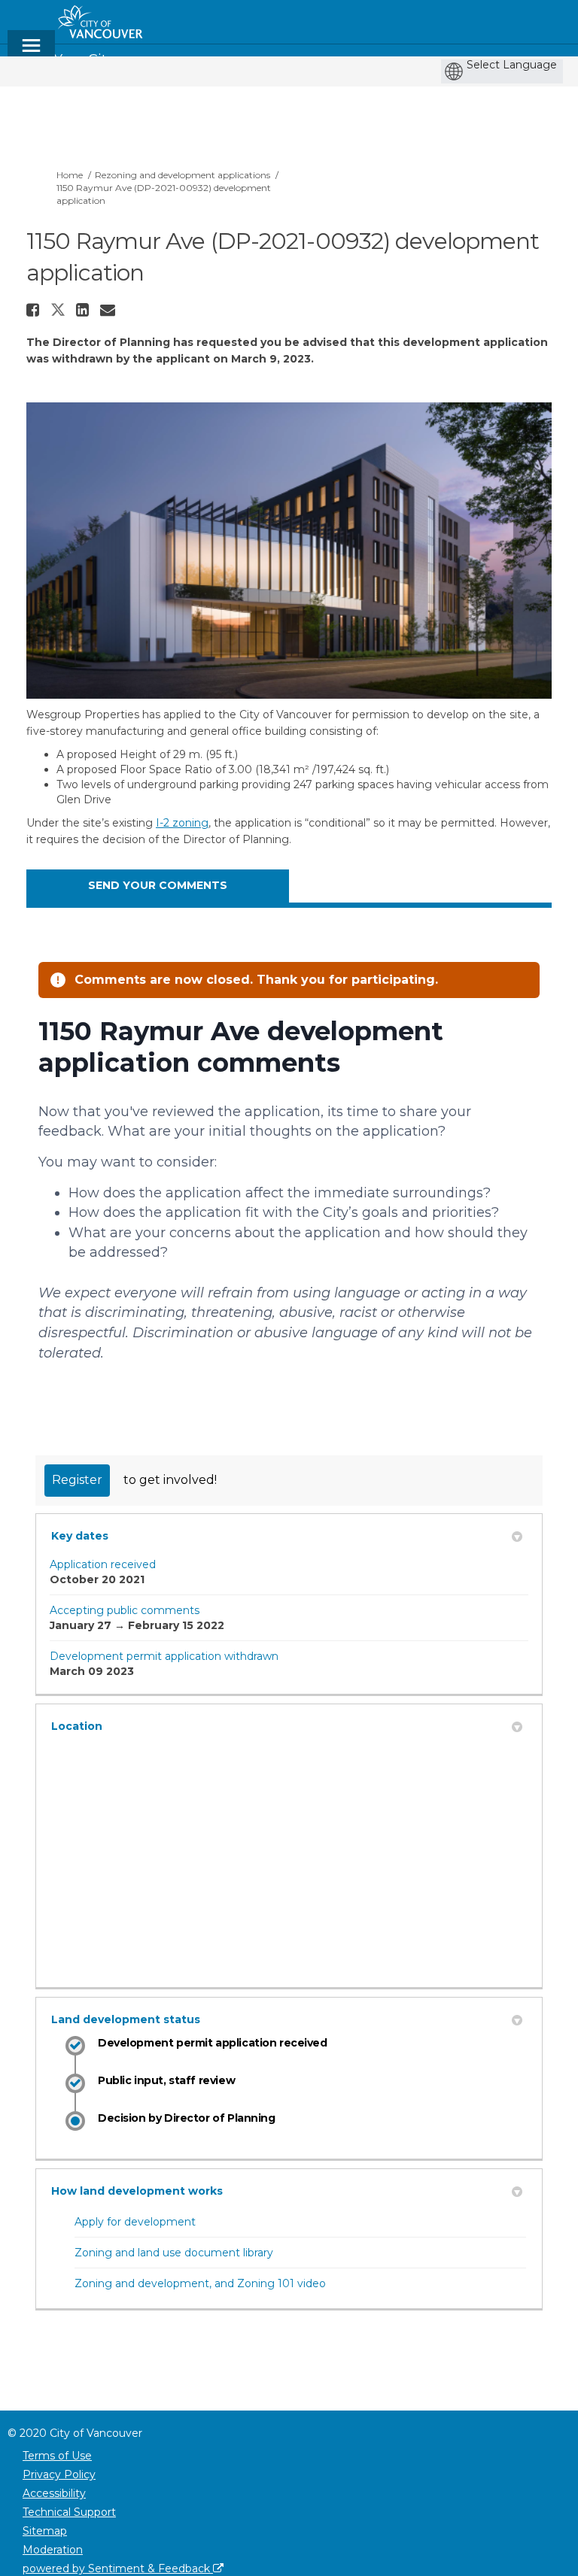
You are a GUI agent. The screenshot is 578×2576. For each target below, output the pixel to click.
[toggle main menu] (31, 52)
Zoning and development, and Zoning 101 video (200, 2283)
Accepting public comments (125, 1610)
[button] (35, 310)
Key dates (80, 1536)
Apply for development (135, 2222)
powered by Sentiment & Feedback (118, 2568)
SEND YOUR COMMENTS (158, 885)
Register (77, 1480)
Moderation (53, 2550)
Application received (103, 1564)
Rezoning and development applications (183, 175)
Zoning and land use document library (174, 2253)
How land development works (137, 2191)
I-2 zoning (182, 823)
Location (77, 1726)
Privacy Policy (59, 2474)
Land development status (126, 2019)
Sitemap (45, 2531)
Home (70, 175)
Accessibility (54, 2493)
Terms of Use (57, 2456)
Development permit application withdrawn (164, 1656)
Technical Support (69, 2512)
